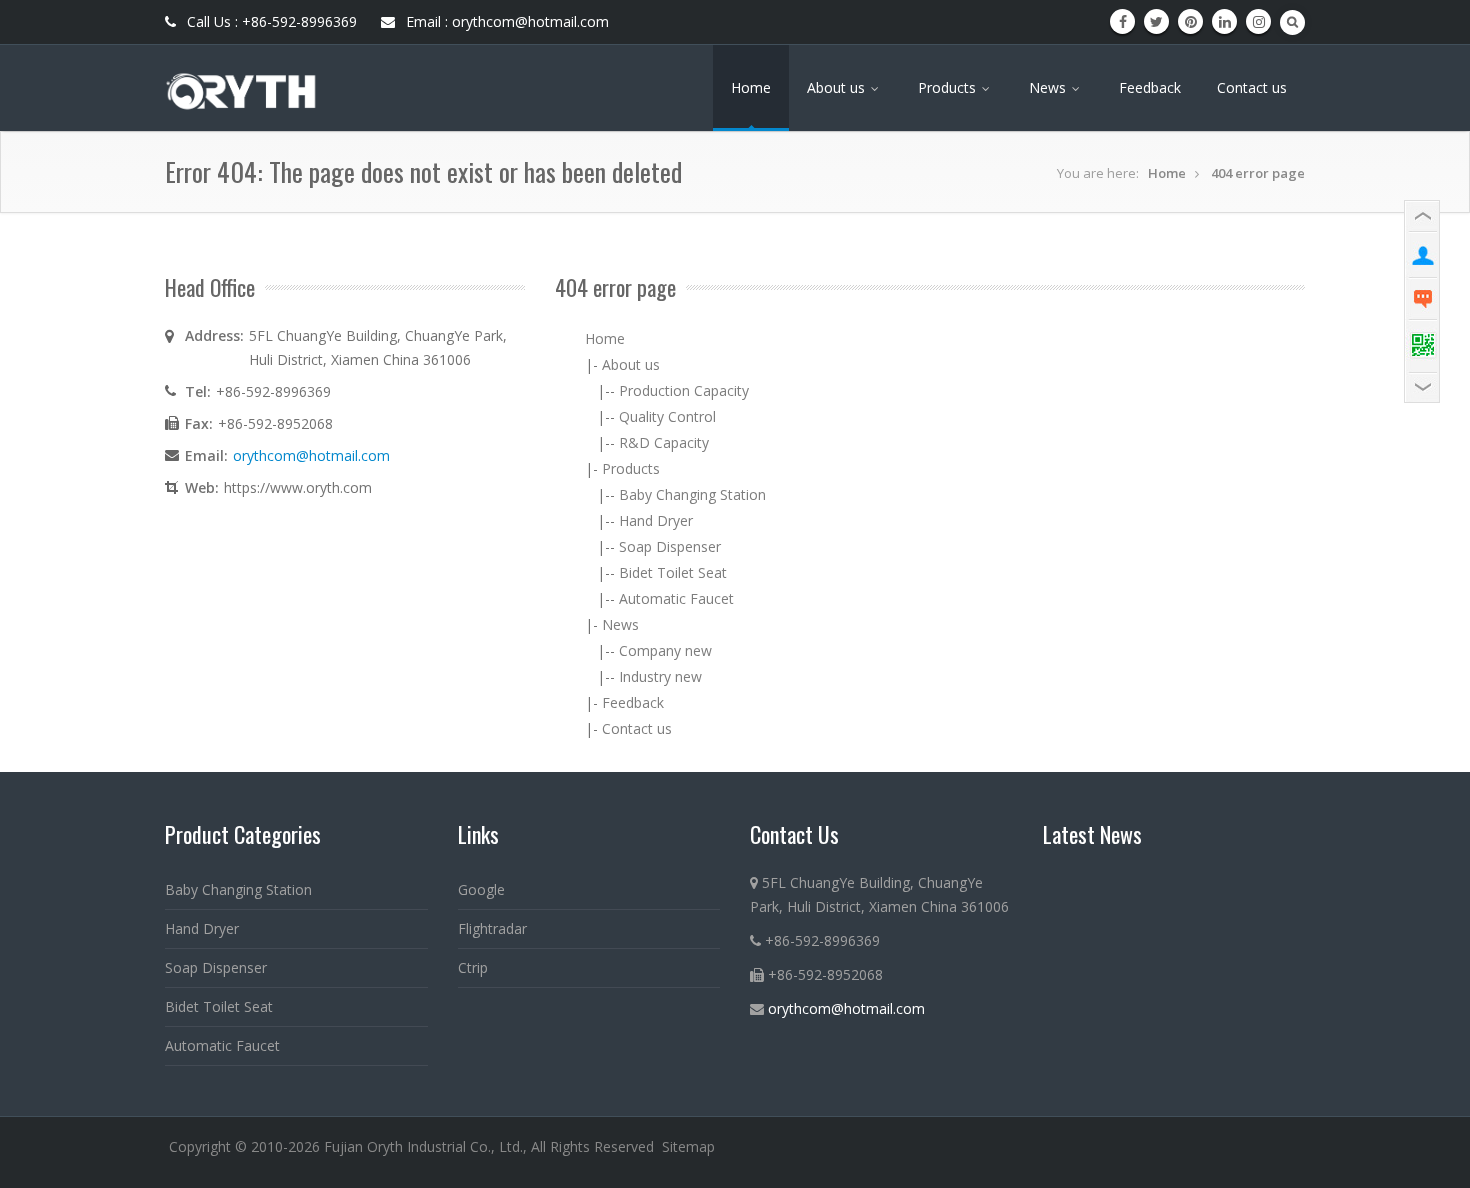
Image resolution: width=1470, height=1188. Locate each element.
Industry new (660, 676)
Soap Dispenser (670, 546)
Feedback (1150, 87)
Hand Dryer (656, 520)
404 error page (1258, 173)
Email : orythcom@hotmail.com (505, 21)
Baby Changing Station (692, 494)
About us (838, 87)
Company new (665, 650)
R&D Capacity (664, 442)
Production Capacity (684, 390)
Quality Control (667, 416)
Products (949, 87)
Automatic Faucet (676, 598)
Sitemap (688, 1146)
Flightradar (492, 928)
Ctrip (473, 967)
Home (751, 87)
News (1049, 87)
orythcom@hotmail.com (311, 455)
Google (481, 889)
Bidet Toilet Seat (673, 572)
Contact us (1252, 87)
